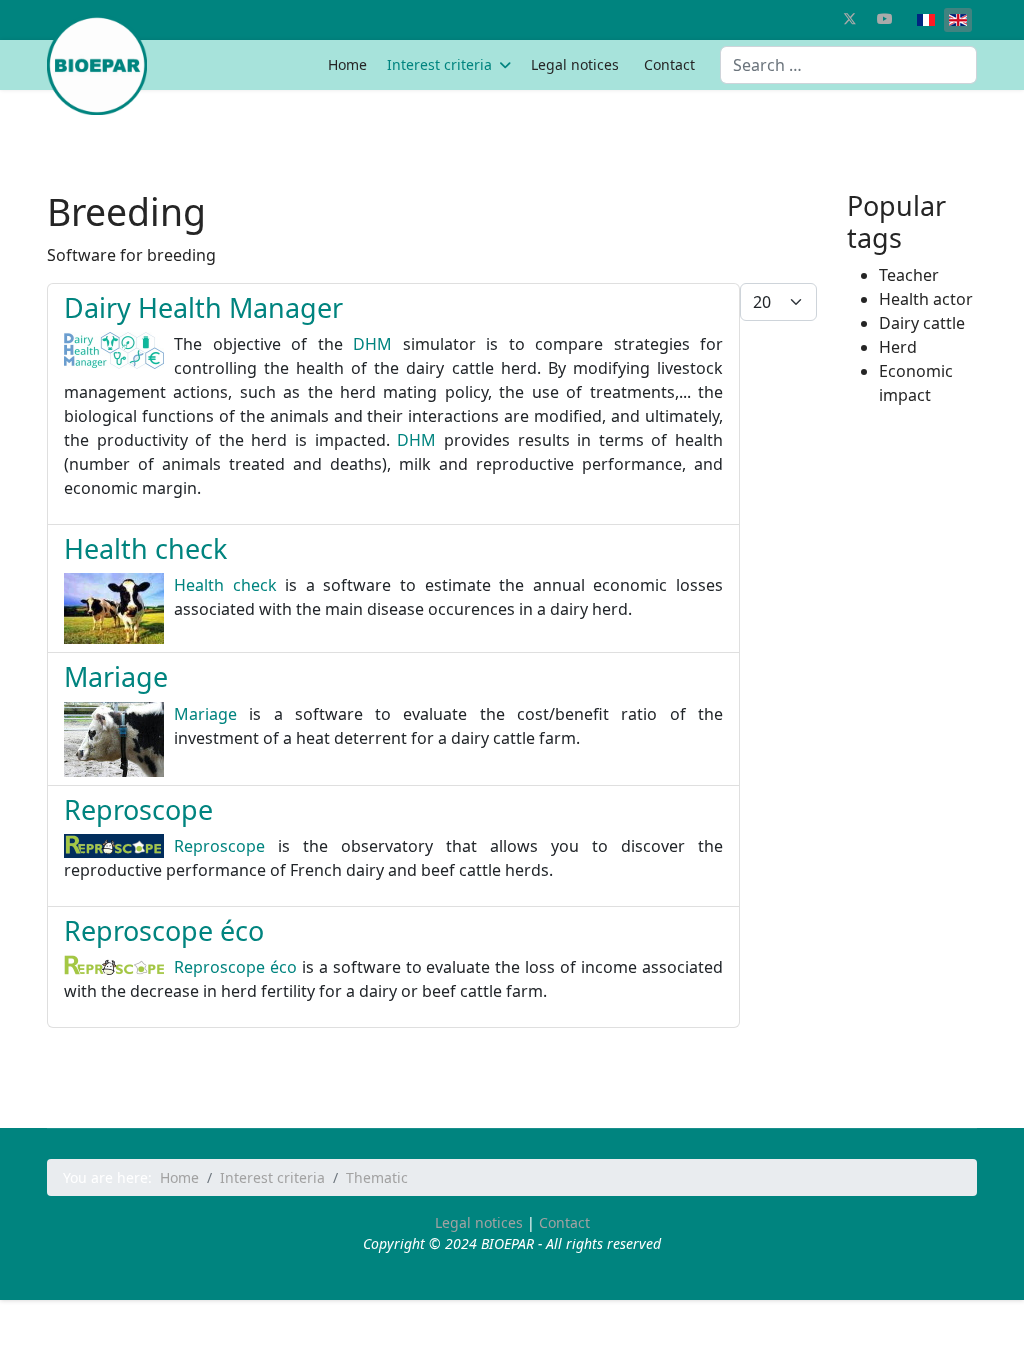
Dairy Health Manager (203, 307)
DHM (372, 344)
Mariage (116, 676)
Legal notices (575, 64)
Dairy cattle (922, 323)
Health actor (926, 299)
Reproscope (138, 809)
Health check (145, 548)
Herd (898, 347)
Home (347, 64)
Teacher (909, 275)
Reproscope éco (164, 930)
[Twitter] (850, 18)
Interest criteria (439, 64)
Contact (669, 64)
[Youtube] (885, 18)
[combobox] (848, 65)
